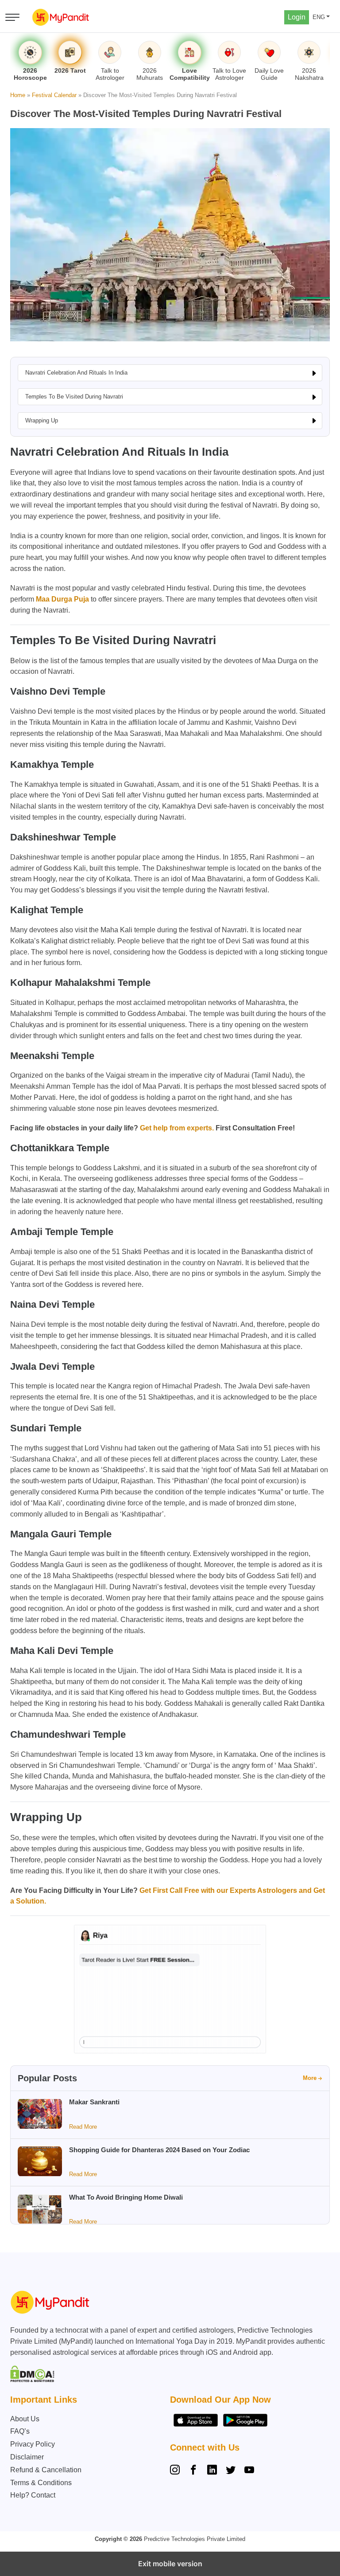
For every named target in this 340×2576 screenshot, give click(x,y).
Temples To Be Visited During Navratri (74, 397)
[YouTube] (249, 2471)
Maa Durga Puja (62, 599)
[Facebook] (193, 2471)
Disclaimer (27, 2457)
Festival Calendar (54, 95)
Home (18, 95)
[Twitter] (231, 2471)
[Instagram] (177, 2471)
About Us (25, 2419)
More (310, 2078)
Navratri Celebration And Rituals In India (76, 373)
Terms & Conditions (41, 2483)
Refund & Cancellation (46, 2470)
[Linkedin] (212, 2471)
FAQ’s (20, 2431)
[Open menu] (12, 17)
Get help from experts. (177, 1128)
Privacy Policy (33, 2444)
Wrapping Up (42, 420)
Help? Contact (33, 2495)
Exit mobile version (170, 2564)
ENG (319, 17)
